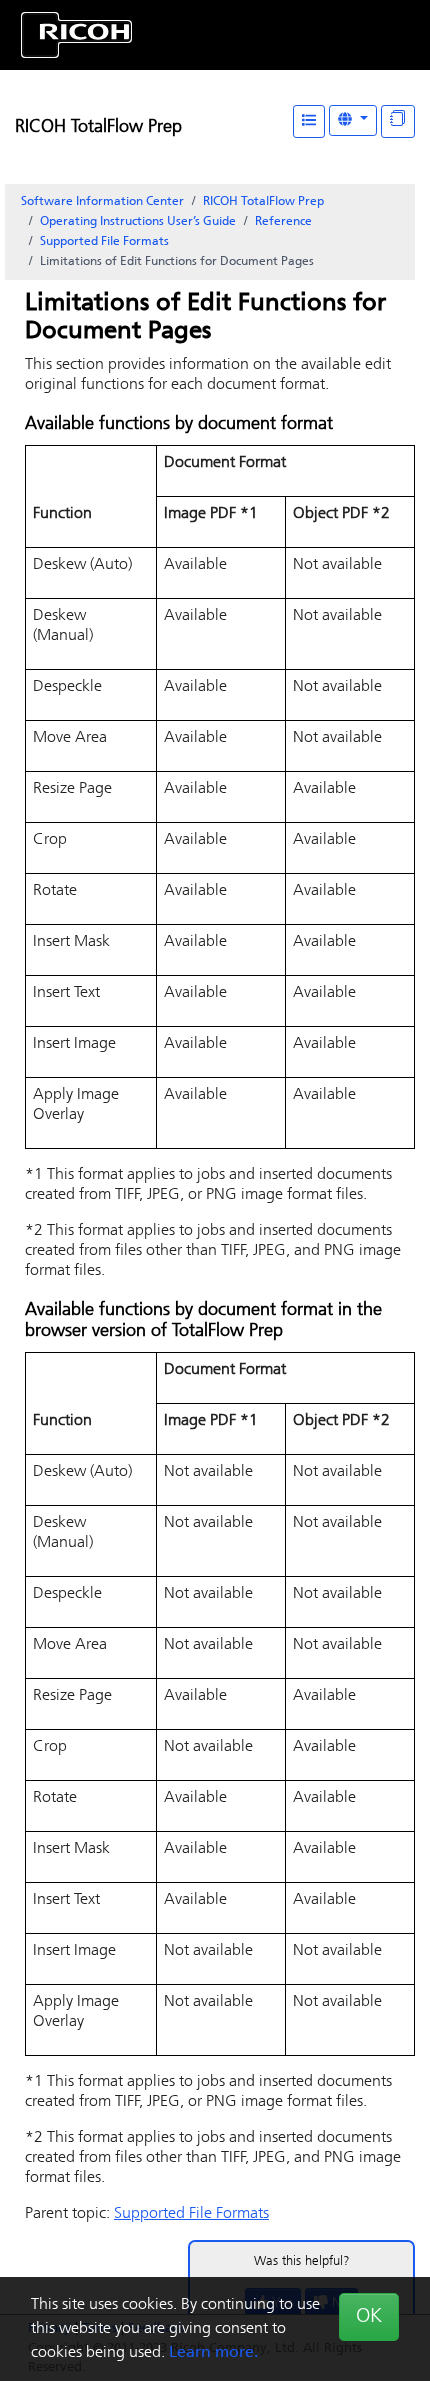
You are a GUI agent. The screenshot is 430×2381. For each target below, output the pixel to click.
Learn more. (213, 2353)
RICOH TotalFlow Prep (98, 128)
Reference (283, 222)
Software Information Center (102, 202)
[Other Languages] (353, 120)
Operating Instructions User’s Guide (138, 222)
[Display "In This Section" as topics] (398, 121)
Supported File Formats (104, 242)
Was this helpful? (302, 2261)
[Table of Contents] (309, 121)
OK (369, 2317)
